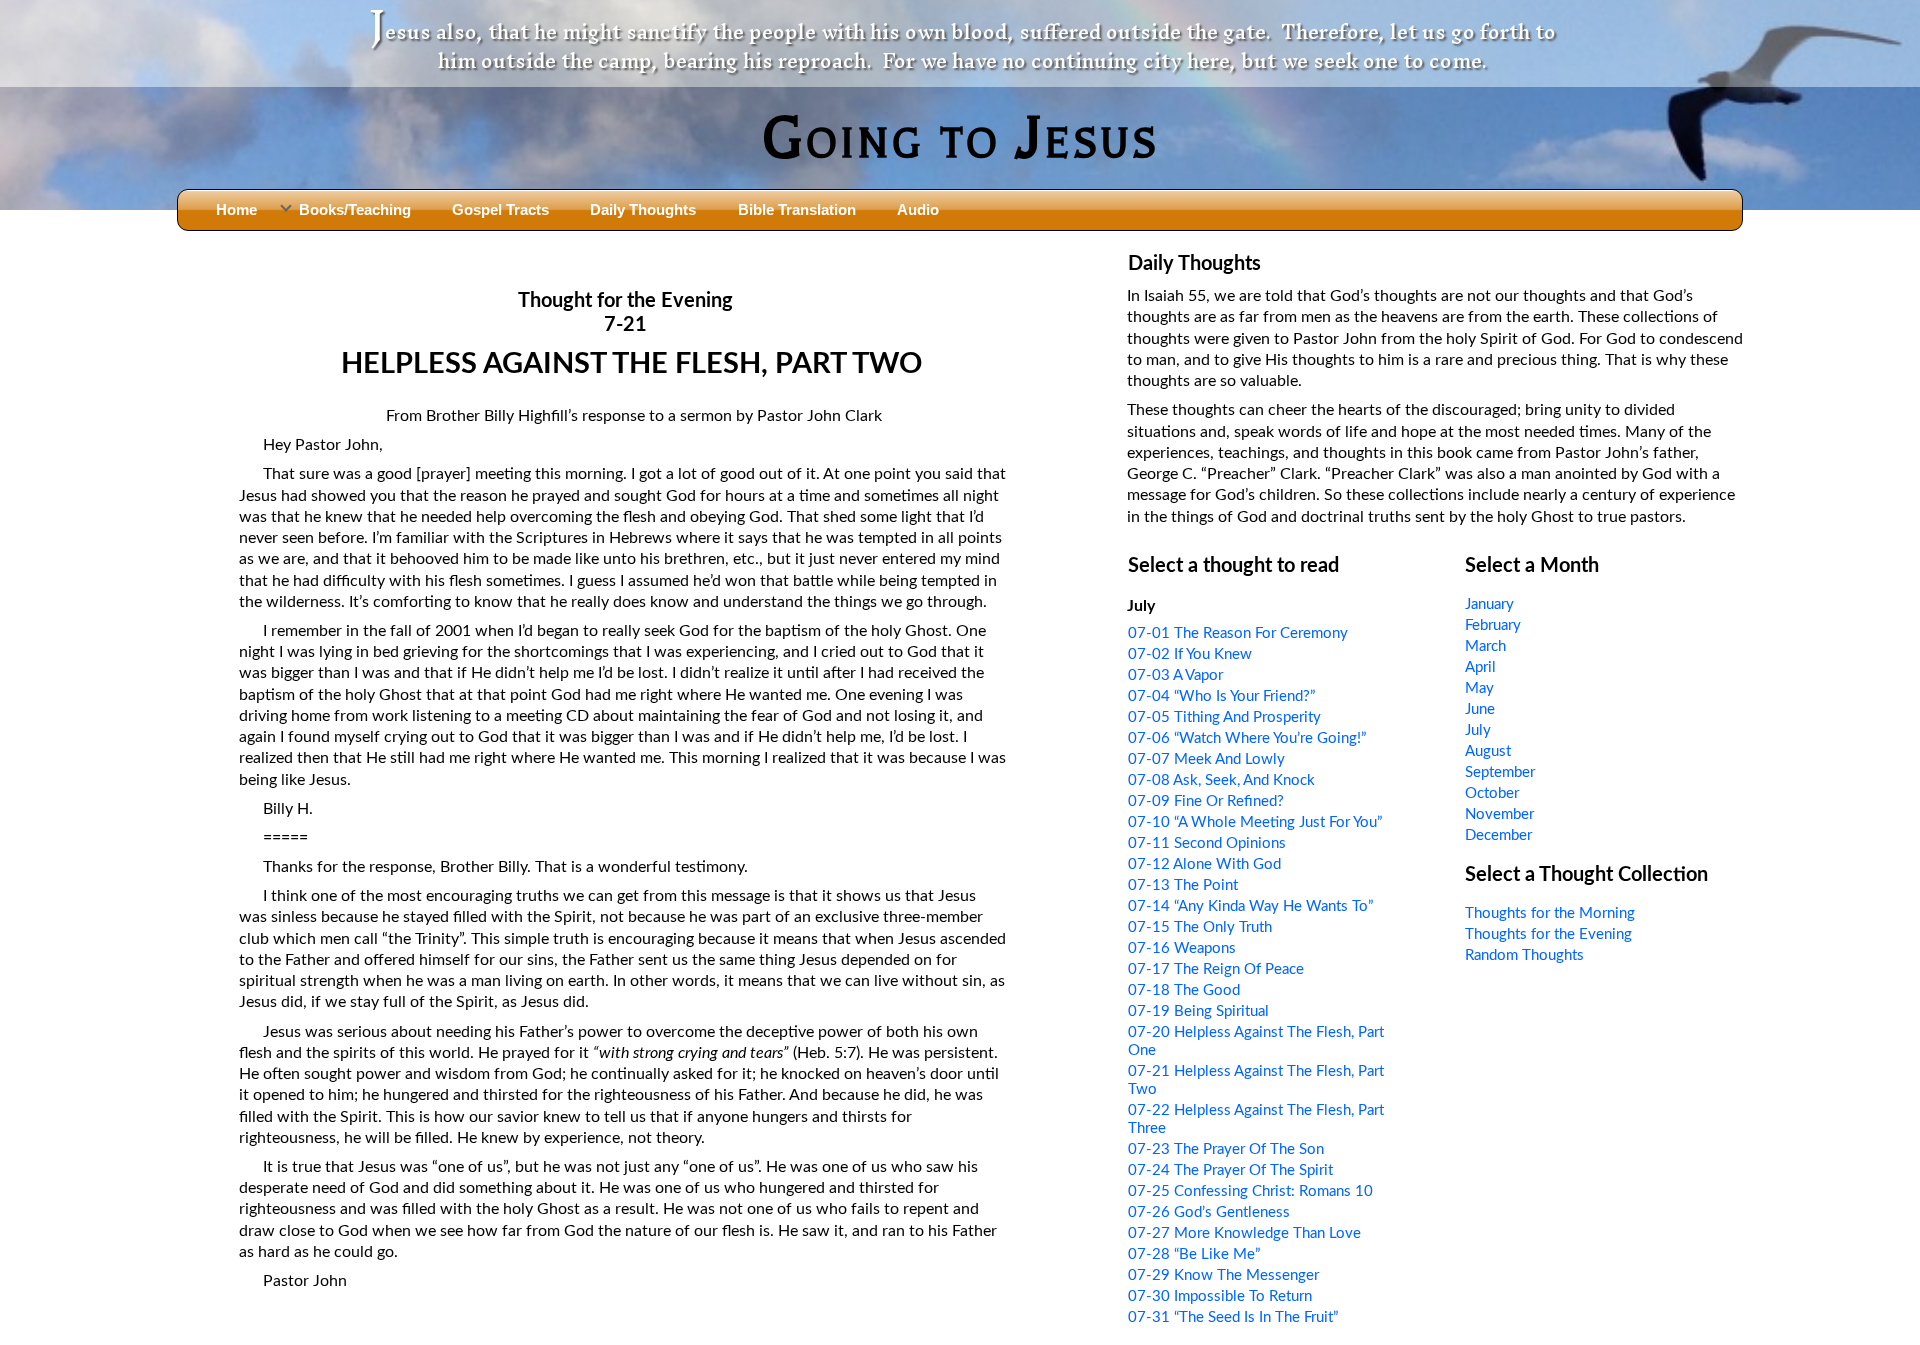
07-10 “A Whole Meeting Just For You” (1255, 822)
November (1499, 814)
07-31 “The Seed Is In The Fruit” (1233, 1317)
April (1480, 667)
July (1478, 730)
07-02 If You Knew (1190, 654)
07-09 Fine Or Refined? (1206, 801)
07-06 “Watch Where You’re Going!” (1247, 738)
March (1485, 646)
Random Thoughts (1524, 955)
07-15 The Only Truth (1200, 927)
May (1479, 688)
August (1488, 751)
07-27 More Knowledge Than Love (1244, 1233)
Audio (918, 209)
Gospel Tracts (500, 209)
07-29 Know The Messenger (1223, 1275)
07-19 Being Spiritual (1198, 1011)
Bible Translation (797, 209)
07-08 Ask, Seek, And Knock (1221, 780)
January (1489, 604)
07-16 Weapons (1182, 948)
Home (236, 209)
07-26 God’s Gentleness (1209, 1212)
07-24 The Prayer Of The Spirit (1230, 1170)
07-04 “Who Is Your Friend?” (1221, 696)
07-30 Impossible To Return (1220, 1296)
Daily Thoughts (643, 209)
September (1500, 772)
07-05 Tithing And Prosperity (1224, 717)
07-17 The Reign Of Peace (1216, 969)
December (1498, 835)
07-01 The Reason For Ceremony (1238, 633)
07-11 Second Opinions (1207, 843)
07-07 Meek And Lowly (1206, 759)
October (1492, 793)
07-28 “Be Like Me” (1194, 1254)
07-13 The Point (1183, 885)
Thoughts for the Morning (1550, 913)
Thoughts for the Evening (1548, 934)
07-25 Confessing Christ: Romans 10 (1250, 1191)
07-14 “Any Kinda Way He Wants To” (1250, 906)
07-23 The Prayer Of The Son (1226, 1149)
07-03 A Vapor (1175, 675)
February (1493, 625)
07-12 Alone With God (1204, 864)
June (1480, 709)
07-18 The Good (1184, 990)
